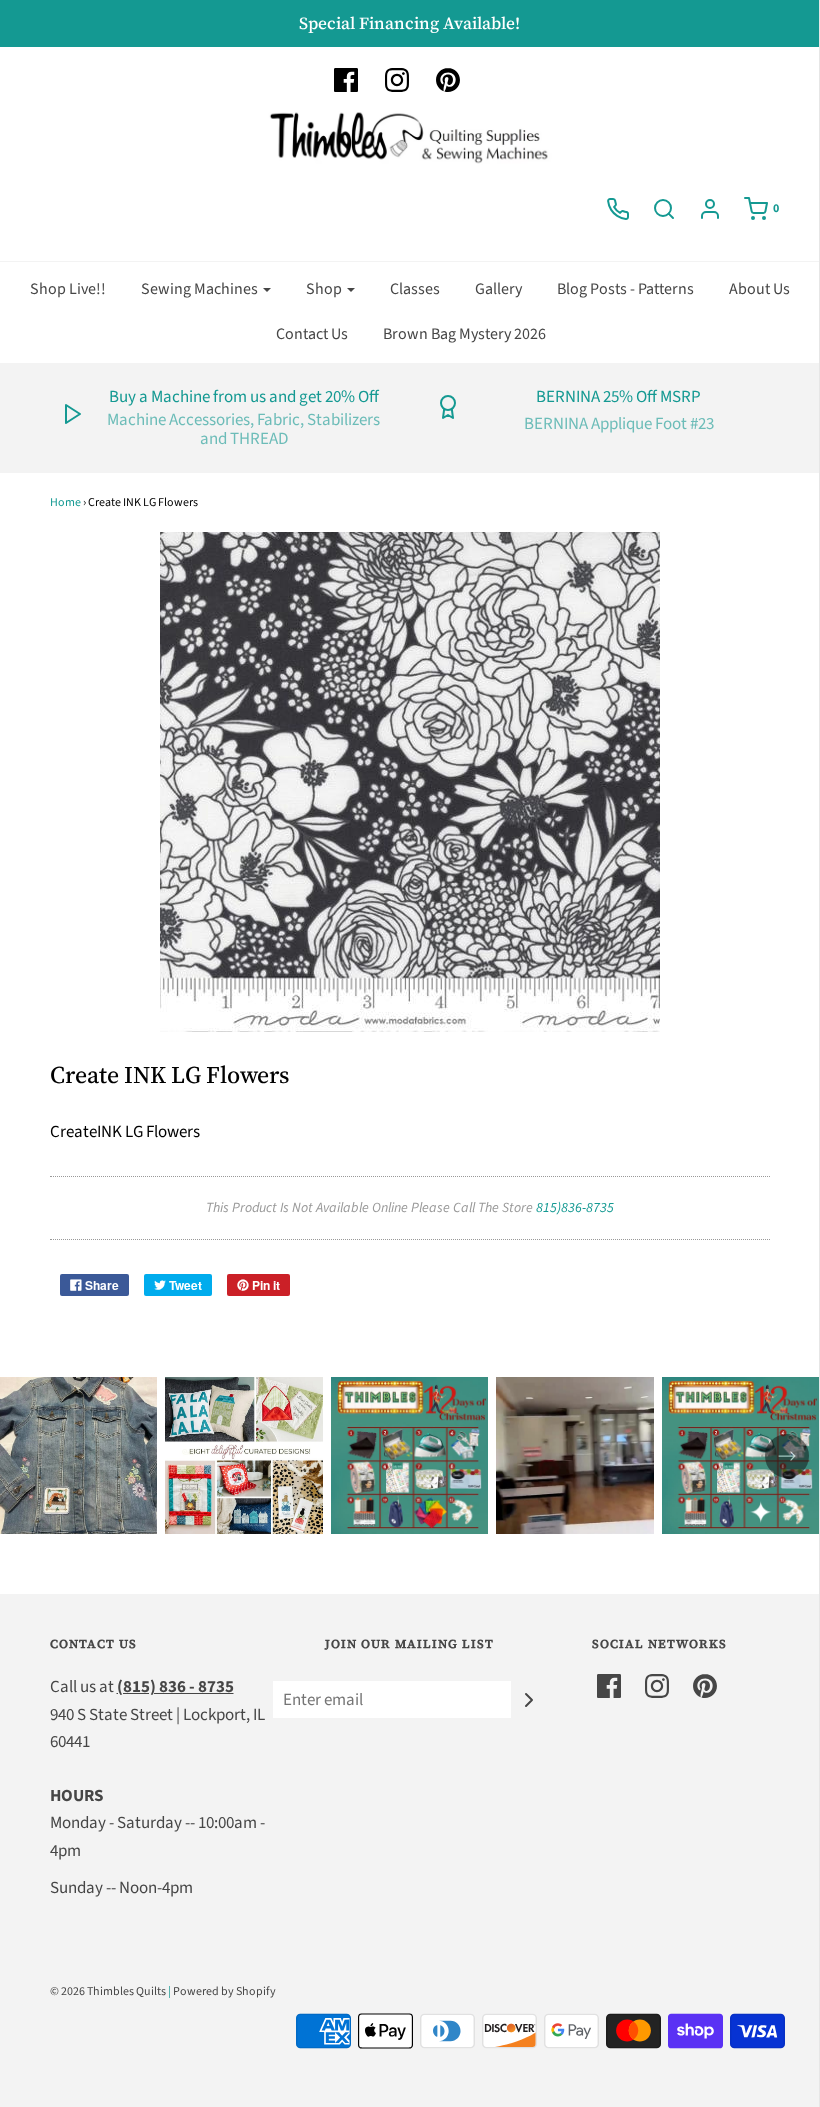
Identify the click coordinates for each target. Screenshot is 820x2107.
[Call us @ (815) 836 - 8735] (618, 209)
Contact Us (312, 334)
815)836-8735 (575, 1208)
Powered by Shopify (224, 1991)
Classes (415, 289)
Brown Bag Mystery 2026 (464, 334)
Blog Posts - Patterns (625, 289)
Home (65, 502)
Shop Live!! (68, 289)
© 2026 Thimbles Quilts (108, 1991)
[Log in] (710, 209)
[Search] (664, 209)
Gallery (498, 289)
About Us (759, 289)
